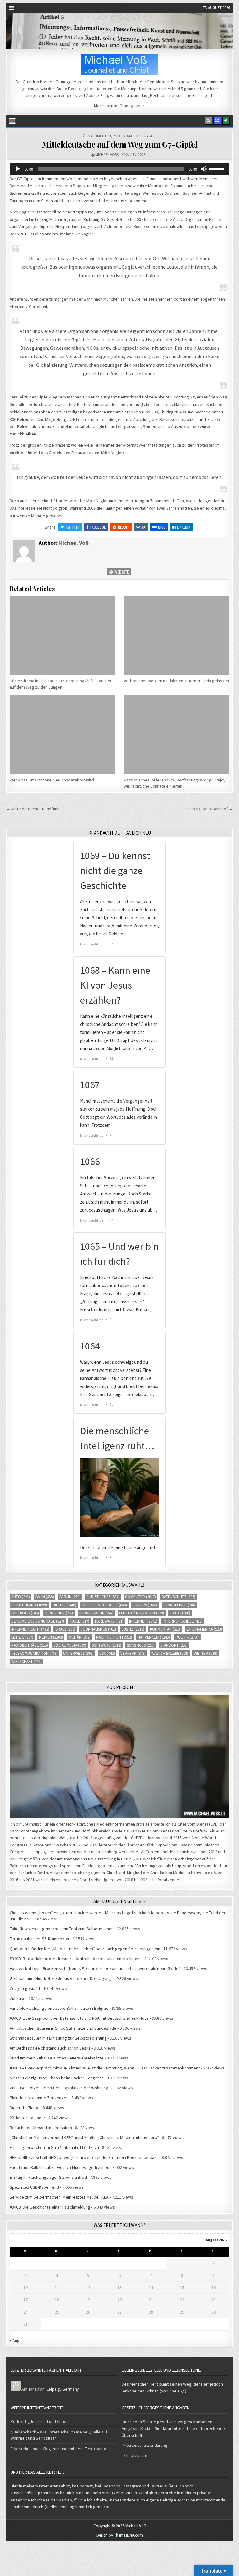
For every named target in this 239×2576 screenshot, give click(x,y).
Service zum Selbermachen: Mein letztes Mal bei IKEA (59, 2197)
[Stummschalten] (204, 169)
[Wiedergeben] (18, 169)
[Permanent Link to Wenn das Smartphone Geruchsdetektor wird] (62, 734)
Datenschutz (178, 1597)
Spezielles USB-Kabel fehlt (34, 2187)
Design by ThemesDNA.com (120, 2535)
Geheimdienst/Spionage (38, 1621)
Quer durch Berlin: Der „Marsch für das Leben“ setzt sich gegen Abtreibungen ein (85, 1949)
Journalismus (98, 1629)
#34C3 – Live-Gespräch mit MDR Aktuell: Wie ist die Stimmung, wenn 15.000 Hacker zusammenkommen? (105, 2068)
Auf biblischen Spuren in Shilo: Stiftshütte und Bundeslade (63, 2028)
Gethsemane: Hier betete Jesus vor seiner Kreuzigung (60, 1978)
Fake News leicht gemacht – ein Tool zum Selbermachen (62, 1929)
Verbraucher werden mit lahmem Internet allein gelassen (176, 681)
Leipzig (22, 1637)
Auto (21, 1597)
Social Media (70, 1645)
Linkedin (184, 527)
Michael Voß (107, 155)
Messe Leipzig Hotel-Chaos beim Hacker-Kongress (57, 2078)
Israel (65, 1629)
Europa (145, 1605)
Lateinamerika (204, 1629)
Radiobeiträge (140, 136)
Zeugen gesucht (25, 1988)
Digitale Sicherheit (104, 1605)
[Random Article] (217, 121)
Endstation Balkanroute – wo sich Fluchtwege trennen (59, 2167)
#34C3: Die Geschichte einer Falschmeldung (50, 2207)
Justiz (133, 1629)
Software (107, 1645)
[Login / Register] (226, 121)
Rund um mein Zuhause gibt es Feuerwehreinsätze (57, 2058)
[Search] (209, 121)
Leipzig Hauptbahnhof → (210, 809)
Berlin (70, 1597)
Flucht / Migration (142, 1613)
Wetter (206, 1653)
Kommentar (165, 1629)
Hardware (109, 1621)
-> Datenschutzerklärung (145, 2445)
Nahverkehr (154, 1637)
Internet (143, 1621)
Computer (141, 1597)
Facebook (98, 527)
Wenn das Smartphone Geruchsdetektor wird (52, 780)
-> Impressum (134, 2455)
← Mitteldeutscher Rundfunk (33, 809)
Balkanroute (21, 1866)
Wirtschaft (26, 1661)
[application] (119, 169)
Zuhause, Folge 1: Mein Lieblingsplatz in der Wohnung (59, 2088)
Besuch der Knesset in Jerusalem (41, 2128)
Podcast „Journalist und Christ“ (40, 2421)
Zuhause (18, 1998)
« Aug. (15, 2341)
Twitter (73, 527)
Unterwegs (78, 1653)
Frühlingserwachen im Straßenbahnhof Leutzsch (54, 2147)
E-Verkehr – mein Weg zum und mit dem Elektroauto (59, 2449)
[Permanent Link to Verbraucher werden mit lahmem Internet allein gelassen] (177, 635)
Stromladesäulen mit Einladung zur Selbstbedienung (58, 2038)
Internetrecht (30, 1629)
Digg (162, 527)
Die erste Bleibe (25, 2108)
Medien (51, 1637)
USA (107, 1653)
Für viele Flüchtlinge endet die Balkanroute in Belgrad (59, 2008)
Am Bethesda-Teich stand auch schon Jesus (50, 2048)
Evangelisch (180, 1605)
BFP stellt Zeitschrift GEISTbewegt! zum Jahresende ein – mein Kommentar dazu (84, 2157)
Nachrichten (99, 136)
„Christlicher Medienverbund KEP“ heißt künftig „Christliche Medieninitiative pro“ (84, 2137)
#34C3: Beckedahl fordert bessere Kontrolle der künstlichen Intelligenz (76, 1959)
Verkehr (133, 1653)
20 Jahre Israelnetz (27, 2118)
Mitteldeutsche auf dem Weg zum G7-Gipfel (119, 144)
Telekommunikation (34, 1653)
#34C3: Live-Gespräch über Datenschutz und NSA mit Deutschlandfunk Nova (79, 2018)
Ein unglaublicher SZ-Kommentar (40, 1939)
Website (121, 572)
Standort (174, 1645)
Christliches (103, 1597)
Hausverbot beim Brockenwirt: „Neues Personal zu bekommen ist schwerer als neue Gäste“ (95, 1968)
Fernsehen (59, 1613)
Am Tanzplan (33, 2389)
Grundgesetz (132, 106)
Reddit (124, 527)
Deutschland (29, 1605)
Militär (80, 1637)
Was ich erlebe (170, 1653)
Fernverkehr (96, 1613)
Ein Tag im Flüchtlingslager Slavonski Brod (48, 2177)
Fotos (180, 1613)
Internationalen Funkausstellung (87, 1859)
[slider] (218, 168)
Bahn (45, 1597)
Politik (119, 136)
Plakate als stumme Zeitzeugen (39, 2098)
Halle (80, 1621)
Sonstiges (141, 1645)
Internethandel (183, 1621)
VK (143, 527)
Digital (64, 1605)
